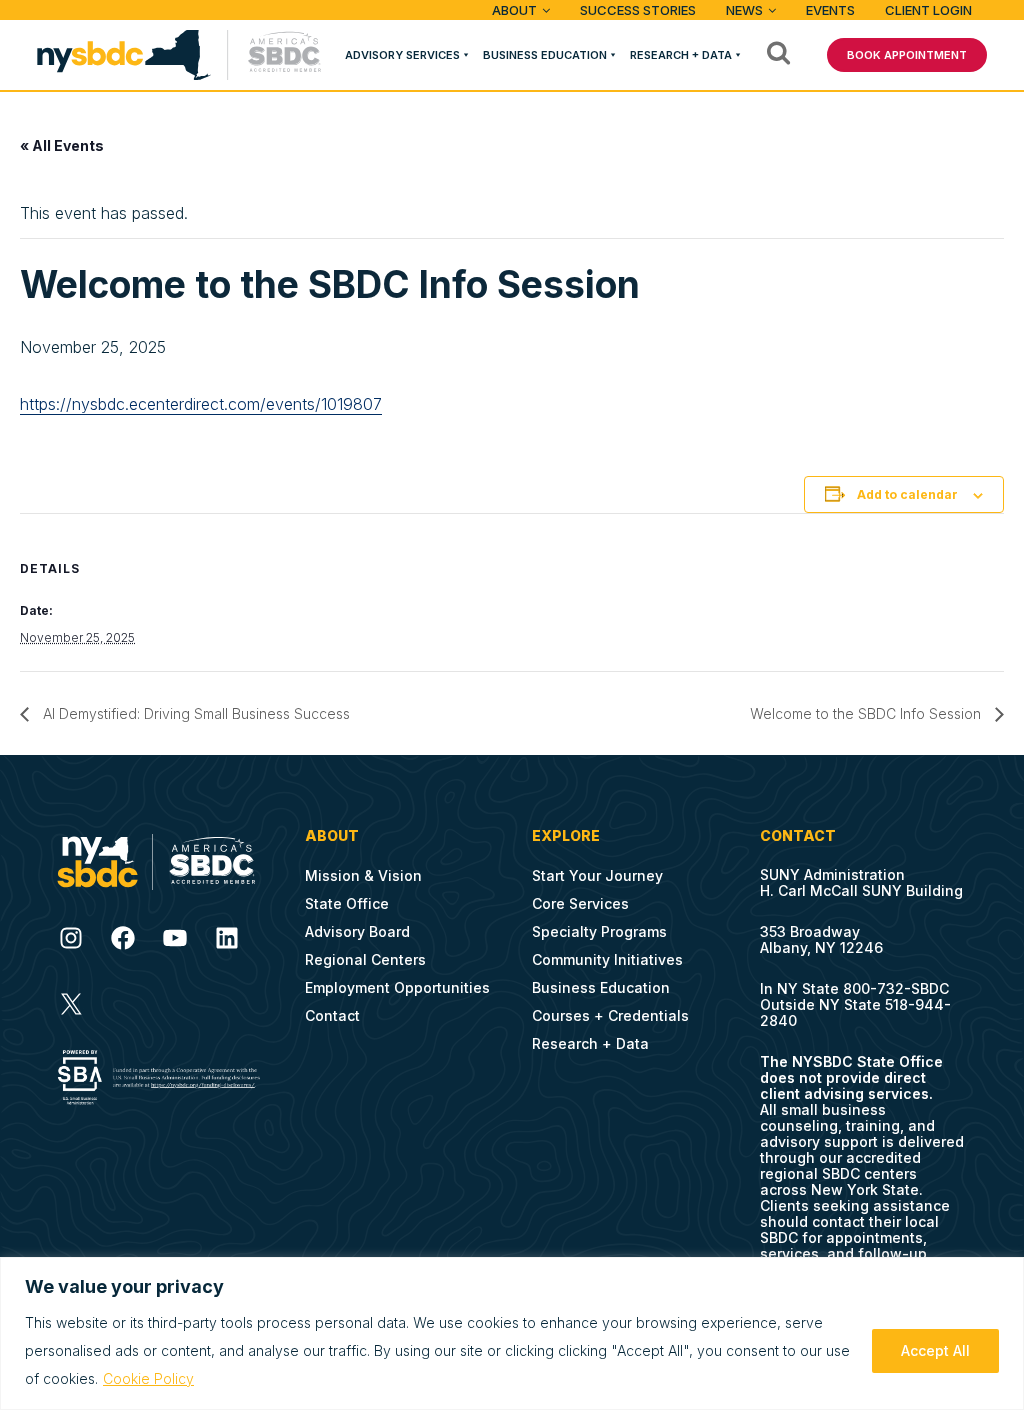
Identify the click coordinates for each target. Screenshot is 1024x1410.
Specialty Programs (599, 931)
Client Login (928, 10)
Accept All (935, 1350)
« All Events (62, 145)
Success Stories (638, 10)
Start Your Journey (597, 875)
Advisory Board (357, 931)
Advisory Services (402, 55)
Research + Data (681, 55)
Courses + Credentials (610, 1015)
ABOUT (514, 10)
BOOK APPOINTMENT (907, 55)
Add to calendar (907, 494)
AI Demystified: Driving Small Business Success (194, 713)
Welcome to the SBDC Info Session (867, 713)
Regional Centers (365, 959)
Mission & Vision (363, 875)
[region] (512, 1333)
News (744, 10)
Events (830, 10)
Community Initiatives (607, 959)
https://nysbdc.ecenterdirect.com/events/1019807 (201, 404)
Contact (332, 1015)
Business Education (545, 55)
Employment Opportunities (397, 987)
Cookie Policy (148, 1378)
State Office (347, 903)
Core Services (580, 903)
